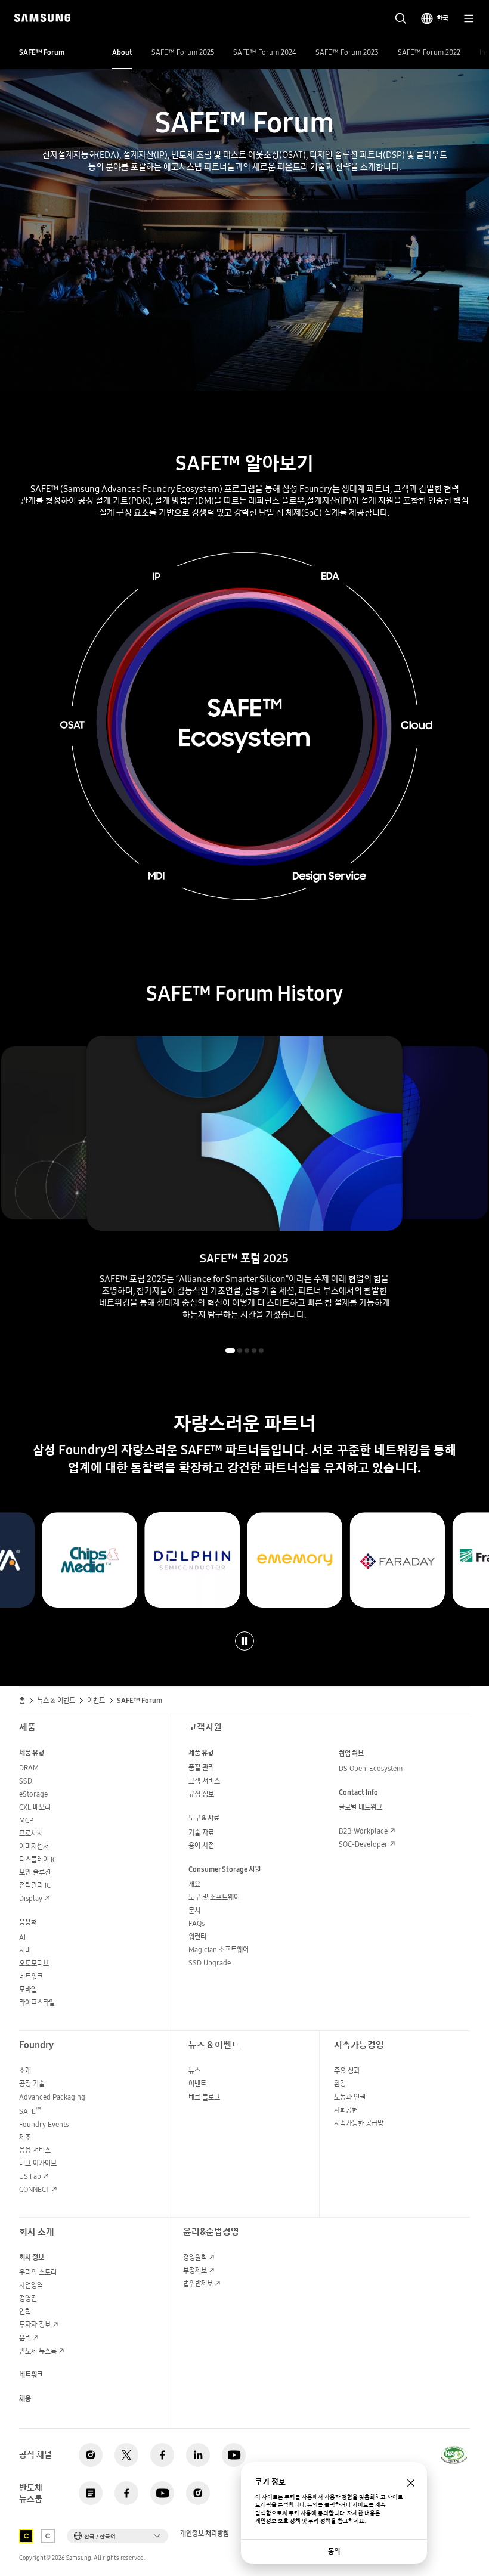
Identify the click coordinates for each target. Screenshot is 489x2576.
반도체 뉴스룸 (38, 2351)
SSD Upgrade (210, 1963)
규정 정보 (201, 1794)
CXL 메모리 (35, 1807)
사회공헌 (346, 2110)
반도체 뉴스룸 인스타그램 (198, 2493)
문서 (194, 1910)
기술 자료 (201, 1833)
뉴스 (194, 2071)
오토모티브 (34, 1963)
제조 (25, 2137)
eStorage (33, 1794)
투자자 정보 (35, 2325)
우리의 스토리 (38, 2272)
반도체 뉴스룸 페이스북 (126, 2493)
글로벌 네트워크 (360, 1807)
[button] (230, 1351)
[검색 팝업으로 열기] (401, 18)
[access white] (48, 2536)
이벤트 (197, 2084)
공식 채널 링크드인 (198, 2455)
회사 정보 (32, 2257)
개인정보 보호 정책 (278, 2521)
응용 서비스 (35, 2150)
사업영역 (31, 2285)
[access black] (26, 2536)
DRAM (29, 1768)
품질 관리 (201, 1768)
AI (22, 1937)
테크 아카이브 (38, 2163)
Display (31, 1898)
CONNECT (34, 2189)
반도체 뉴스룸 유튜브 (162, 2493)
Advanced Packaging (52, 2097)
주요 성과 (347, 2071)
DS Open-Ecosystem (371, 1768)
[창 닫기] (411, 2483)
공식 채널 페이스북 (162, 2455)
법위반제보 (198, 2284)
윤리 (25, 2338)
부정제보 (195, 2270)
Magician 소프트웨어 (219, 1950)
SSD (26, 1781)
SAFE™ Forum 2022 (429, 52)
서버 (25, 1950)
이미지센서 (34, 1846)
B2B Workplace (363, 1831)
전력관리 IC (35, 1885)
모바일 (28, 1990)
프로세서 (31, 1833)
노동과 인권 (350, 2097)
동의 (334, 2551)
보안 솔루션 (35, 1872)
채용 (25, 2399)
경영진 (28, 2298)
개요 (194, 1884)
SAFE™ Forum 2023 (347, 52)
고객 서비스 (204, 1781)
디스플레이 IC (38, 1860)
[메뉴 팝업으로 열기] (469, 18)
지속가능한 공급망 (359, 2123)
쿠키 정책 (320, 2521)
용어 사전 (201, 1845)
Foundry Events (44, 2124)
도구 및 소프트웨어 (214, 1897)
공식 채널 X (126, 2455)
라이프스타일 (37, 2003)
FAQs (196, 1923)
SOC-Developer (363, 1844)
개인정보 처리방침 (205, 2534)
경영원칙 (195, 2257)
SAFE (30, 2111)
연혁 (25, 2312)
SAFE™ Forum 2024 (265, 52)
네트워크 (31, 1976)
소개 (25, 2071)
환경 (340, 2084)
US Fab (30, 2176)
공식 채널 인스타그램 (91, 2455)
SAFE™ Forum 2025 (183, 52)
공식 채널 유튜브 (234, 2455)
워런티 (197, 1936)
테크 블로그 (204, 2097)
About (122, 52)
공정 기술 (32, 2084)
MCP (26, 1820)
